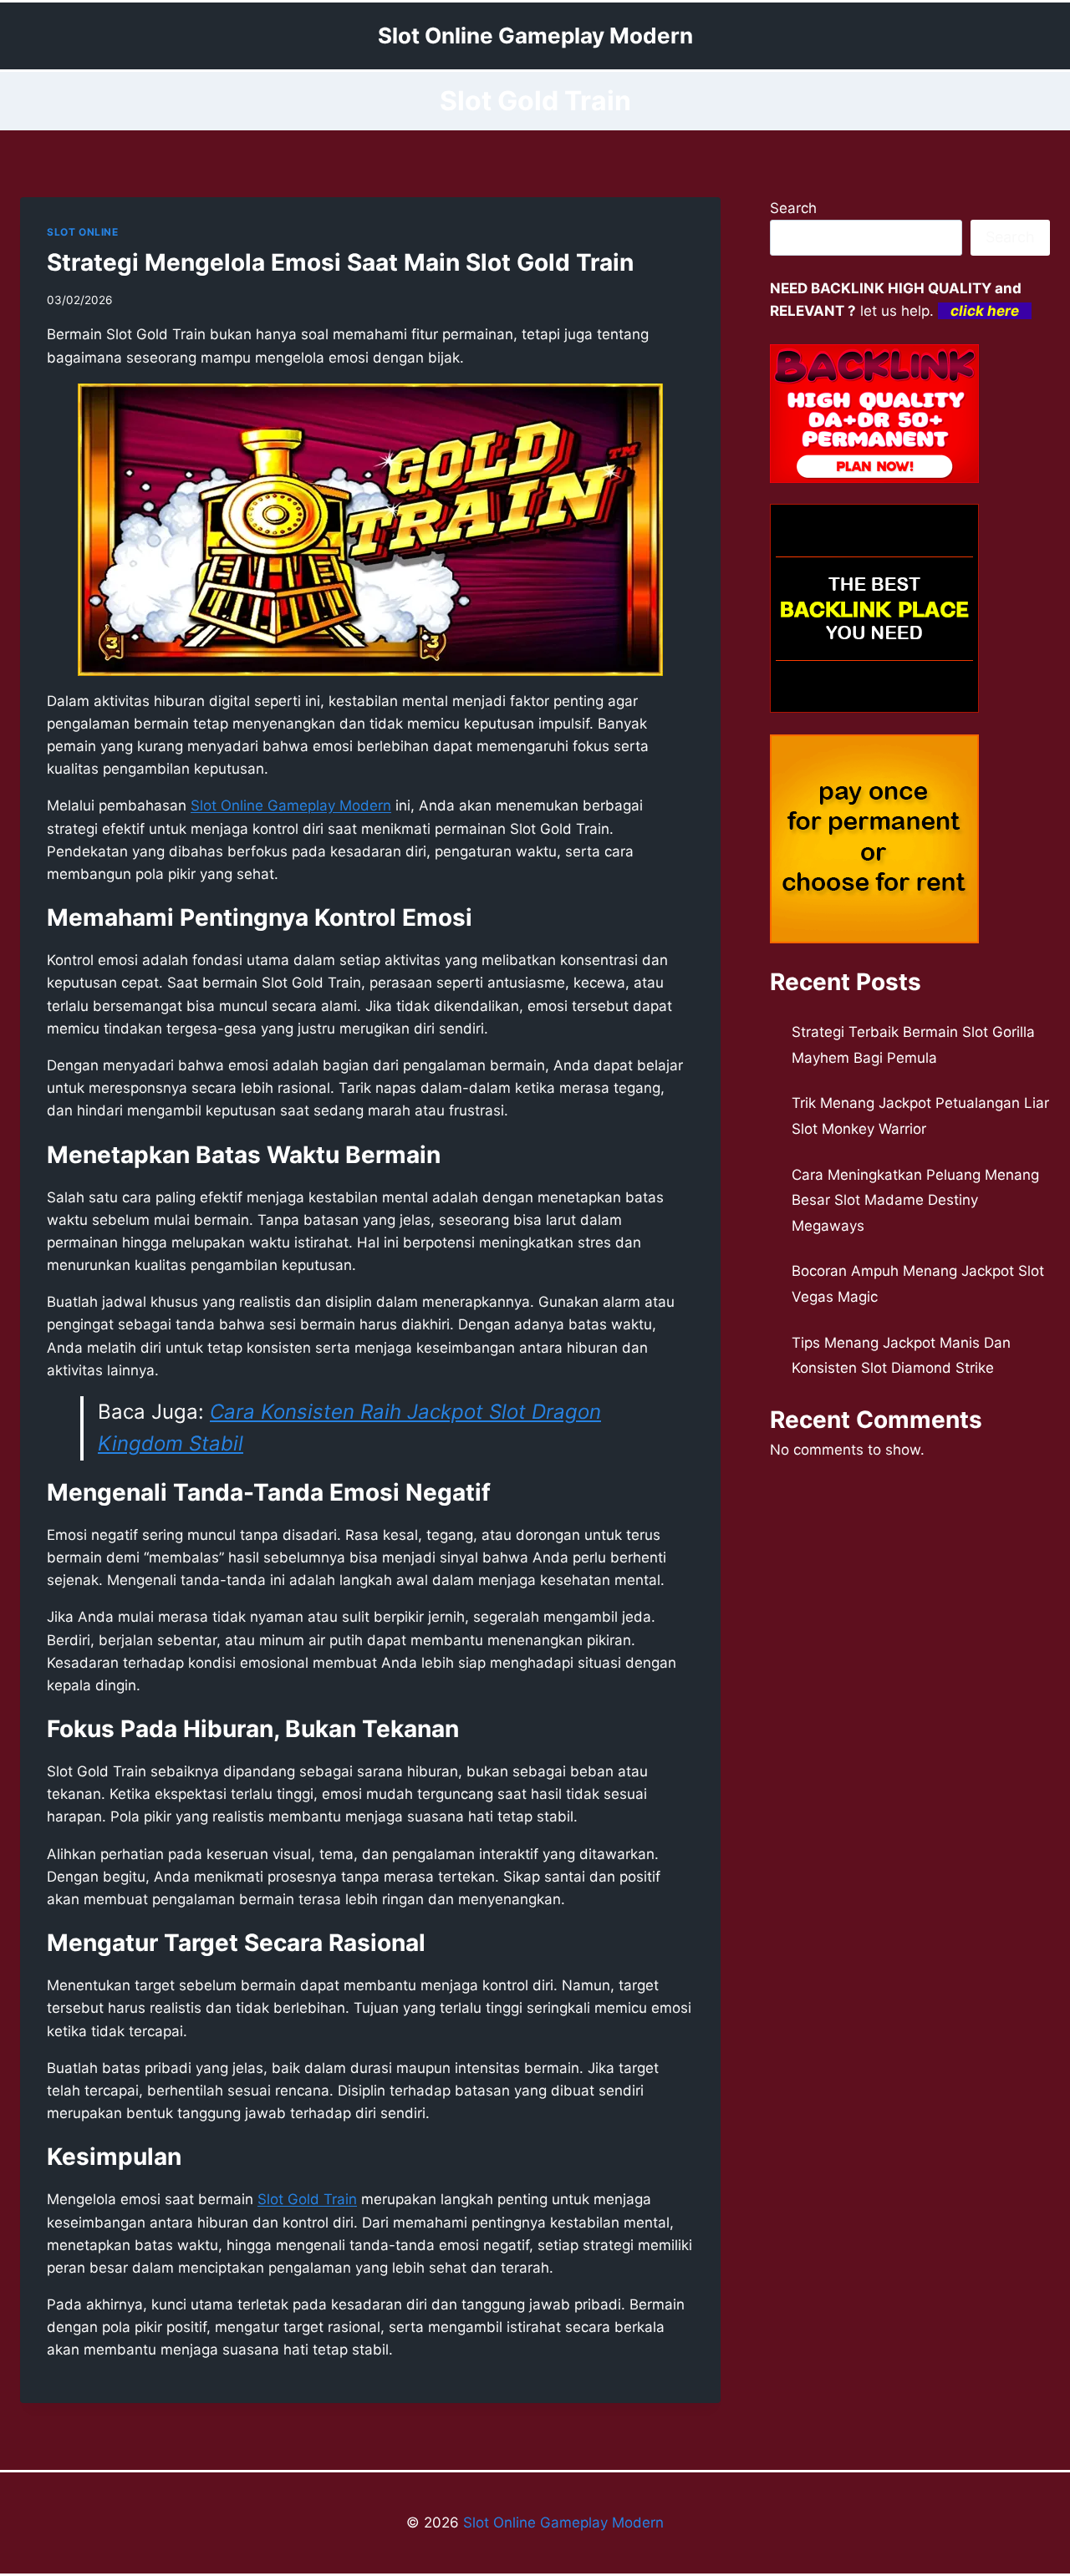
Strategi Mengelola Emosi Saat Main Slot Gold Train (340, 262)
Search (793, 208)
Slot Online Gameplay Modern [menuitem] (291, 805)
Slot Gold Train (307, 2199)
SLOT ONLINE (83, 232)
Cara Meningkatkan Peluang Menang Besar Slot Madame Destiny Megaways (915, 1200)
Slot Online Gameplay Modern (563, 2523)
